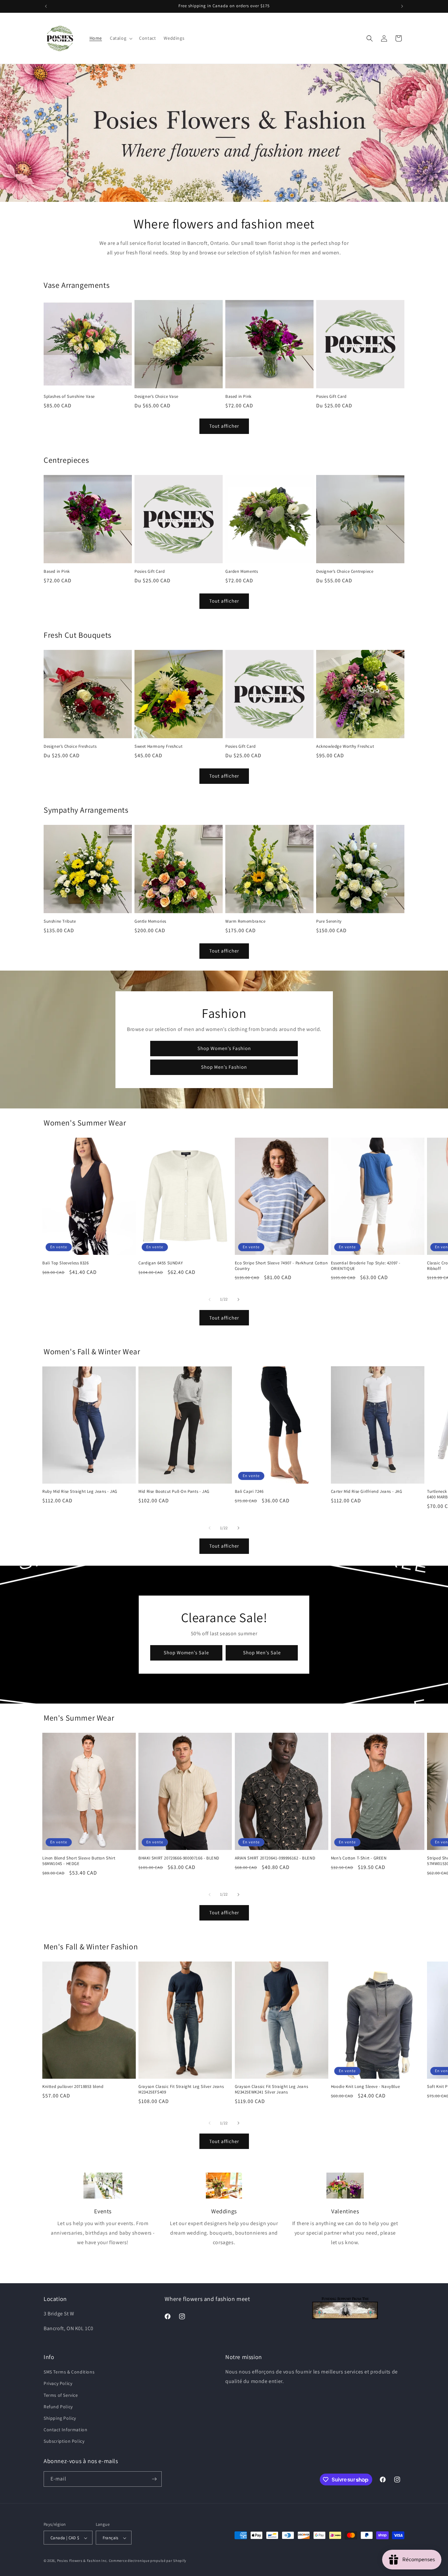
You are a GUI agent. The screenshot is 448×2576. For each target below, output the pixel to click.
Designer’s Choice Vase (156, 397)
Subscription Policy (64, 2441)
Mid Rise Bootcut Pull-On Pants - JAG (174, 1492)
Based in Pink (238, 397)
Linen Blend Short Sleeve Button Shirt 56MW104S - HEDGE (79, 1861)
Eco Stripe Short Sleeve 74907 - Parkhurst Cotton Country (281, 1266)
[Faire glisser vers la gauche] (210, 1299)
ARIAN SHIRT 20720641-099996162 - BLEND (275, 1858)
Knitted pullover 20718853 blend (73, 2087)
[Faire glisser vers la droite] (238, 1299)
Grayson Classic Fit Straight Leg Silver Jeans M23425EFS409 (181, 2089)
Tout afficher (224, 426)
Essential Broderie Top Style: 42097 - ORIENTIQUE (366, 1266)
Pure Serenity (329, 921)
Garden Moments (242, 571)
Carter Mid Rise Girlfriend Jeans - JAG (367, 1492)
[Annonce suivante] (402, 6)
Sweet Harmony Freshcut (158, 746)
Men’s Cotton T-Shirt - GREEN (359, 1858)
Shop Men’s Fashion (224, 1067)
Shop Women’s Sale (186, 1653)
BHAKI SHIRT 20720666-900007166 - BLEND (179, 1858)
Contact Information (65, 2430)
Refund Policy (58, 2407)
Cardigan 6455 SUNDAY (161, 1263)
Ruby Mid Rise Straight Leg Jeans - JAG (80, 1492)
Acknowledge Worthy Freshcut (345, 746)
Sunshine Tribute (60, 921)
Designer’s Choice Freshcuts (70, 746)
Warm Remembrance (245, 921)
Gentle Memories (150, 921)
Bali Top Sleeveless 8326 (65, 1263)
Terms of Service (61, 2395)
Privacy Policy (58, 2384)
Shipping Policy (60, 2418)
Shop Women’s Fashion (224, 1048)
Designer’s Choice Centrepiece (345, 571)
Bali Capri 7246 (249, 1492)
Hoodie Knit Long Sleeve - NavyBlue (365, 2087)
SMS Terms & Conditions (69, 2372)
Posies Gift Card (331, 397)
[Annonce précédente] (46, 6)
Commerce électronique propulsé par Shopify (148, 2561)
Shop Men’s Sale (262, 1653)
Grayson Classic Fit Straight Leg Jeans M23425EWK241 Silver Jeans (272, 2089)
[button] (121, 38)
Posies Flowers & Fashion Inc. (82, 2561)
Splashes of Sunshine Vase (69, 397)
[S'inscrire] (154, 2479)
